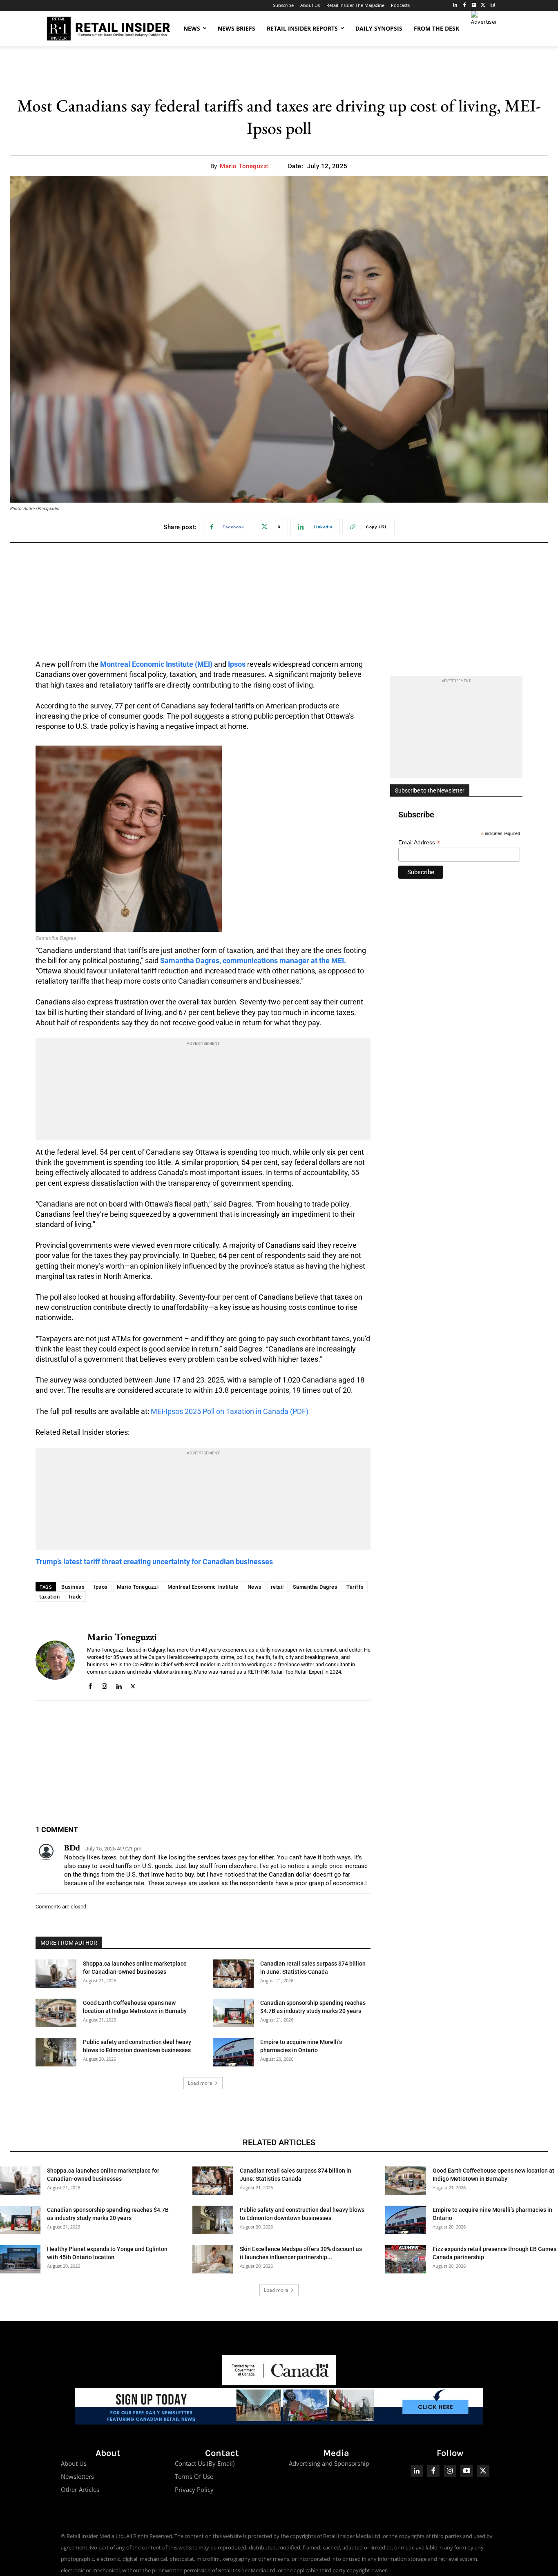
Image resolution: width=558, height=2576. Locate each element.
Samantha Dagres (315, 1587)
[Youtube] (467, 2471)
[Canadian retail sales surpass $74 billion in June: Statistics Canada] (233, 1974)
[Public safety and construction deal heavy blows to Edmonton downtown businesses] (56, 2052)
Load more (200, 2083)
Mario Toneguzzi (244, 166)
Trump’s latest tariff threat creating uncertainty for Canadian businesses (154, 1562)
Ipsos (237, 664)
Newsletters (77, 2476)
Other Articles (80, 2489)
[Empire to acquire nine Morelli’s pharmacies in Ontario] (233, 2052)
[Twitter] (483, 6)
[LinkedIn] (455, 6)
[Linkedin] (119, 1685)
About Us (74, 2463)
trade (75, 1597)
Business (73, 1587)
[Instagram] (492, 6)
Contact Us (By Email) (205, 2463)
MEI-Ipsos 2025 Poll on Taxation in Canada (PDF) (230, 1411)
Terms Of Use (194, 2476)
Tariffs (355, 1587)
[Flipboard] (474, 6)
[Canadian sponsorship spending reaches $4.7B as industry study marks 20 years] (233, 2013)
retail (277, 1587)
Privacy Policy (194, 2489)
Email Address (419, 843)
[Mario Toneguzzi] (55, 1660)
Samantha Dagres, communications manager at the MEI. (253, 961)
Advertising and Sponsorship (329, 2463)
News (255, 1587)
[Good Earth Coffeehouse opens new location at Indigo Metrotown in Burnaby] (56, 2013)
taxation (49, 1597)
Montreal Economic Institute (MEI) (156, 664)
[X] (133, 1685)
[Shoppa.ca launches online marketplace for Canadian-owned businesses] (56, 1974)
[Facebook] (465, 6)
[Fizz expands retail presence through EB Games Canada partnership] (406, 2259)
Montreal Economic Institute (203, 1587)
